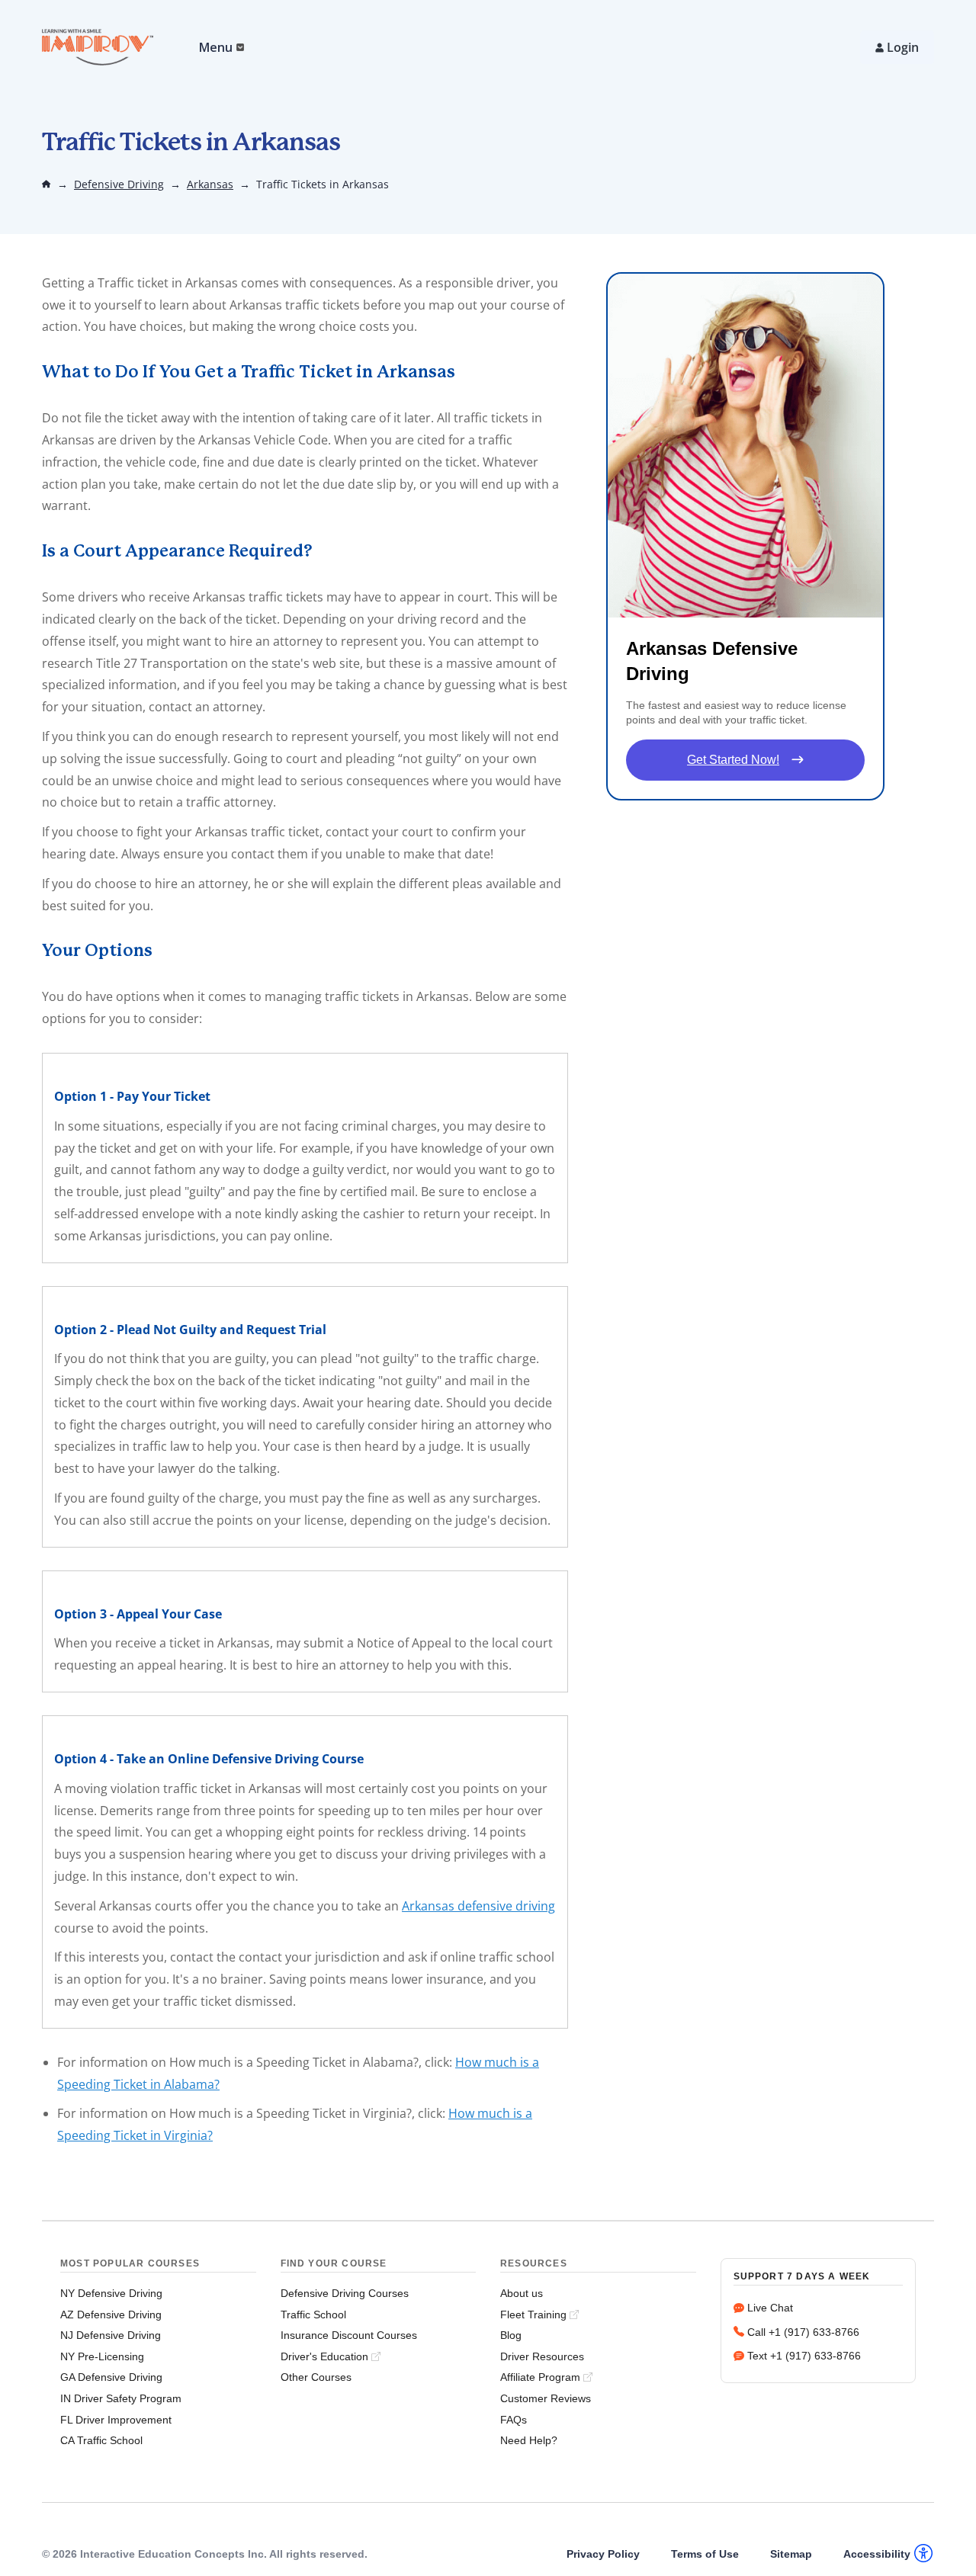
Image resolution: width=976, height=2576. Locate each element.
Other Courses (316, 2377)
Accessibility (877, 2554)
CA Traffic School (101, 2440)
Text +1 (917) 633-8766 (804, 2356)
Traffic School (313, 2315)
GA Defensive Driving (111, 2377)
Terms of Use (705, 2554)
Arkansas (210, 184)
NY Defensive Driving (111, 2293)
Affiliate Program (540, 2377)
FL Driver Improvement (116, 2420)
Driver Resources (542, 2356)
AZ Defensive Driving (111, 2315)
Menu (216, 47)
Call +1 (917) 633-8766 (803, 2332)
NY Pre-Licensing (102, 2356)
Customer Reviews (546, 2398)
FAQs (514, 2420)
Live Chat (770, 2308)
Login (903, 47)
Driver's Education (324, 2356)
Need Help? (529, 2440)
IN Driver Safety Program (121, 2398)
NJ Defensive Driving (111, 2335)
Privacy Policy (603, 2554)
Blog (511, 2335)
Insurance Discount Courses (349, 2335)
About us (522, 2293)
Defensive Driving (119, 184)
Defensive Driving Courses (345, 2293)
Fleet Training (533, 2315)
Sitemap (791, 2554)
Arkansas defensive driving (478, 1906)
